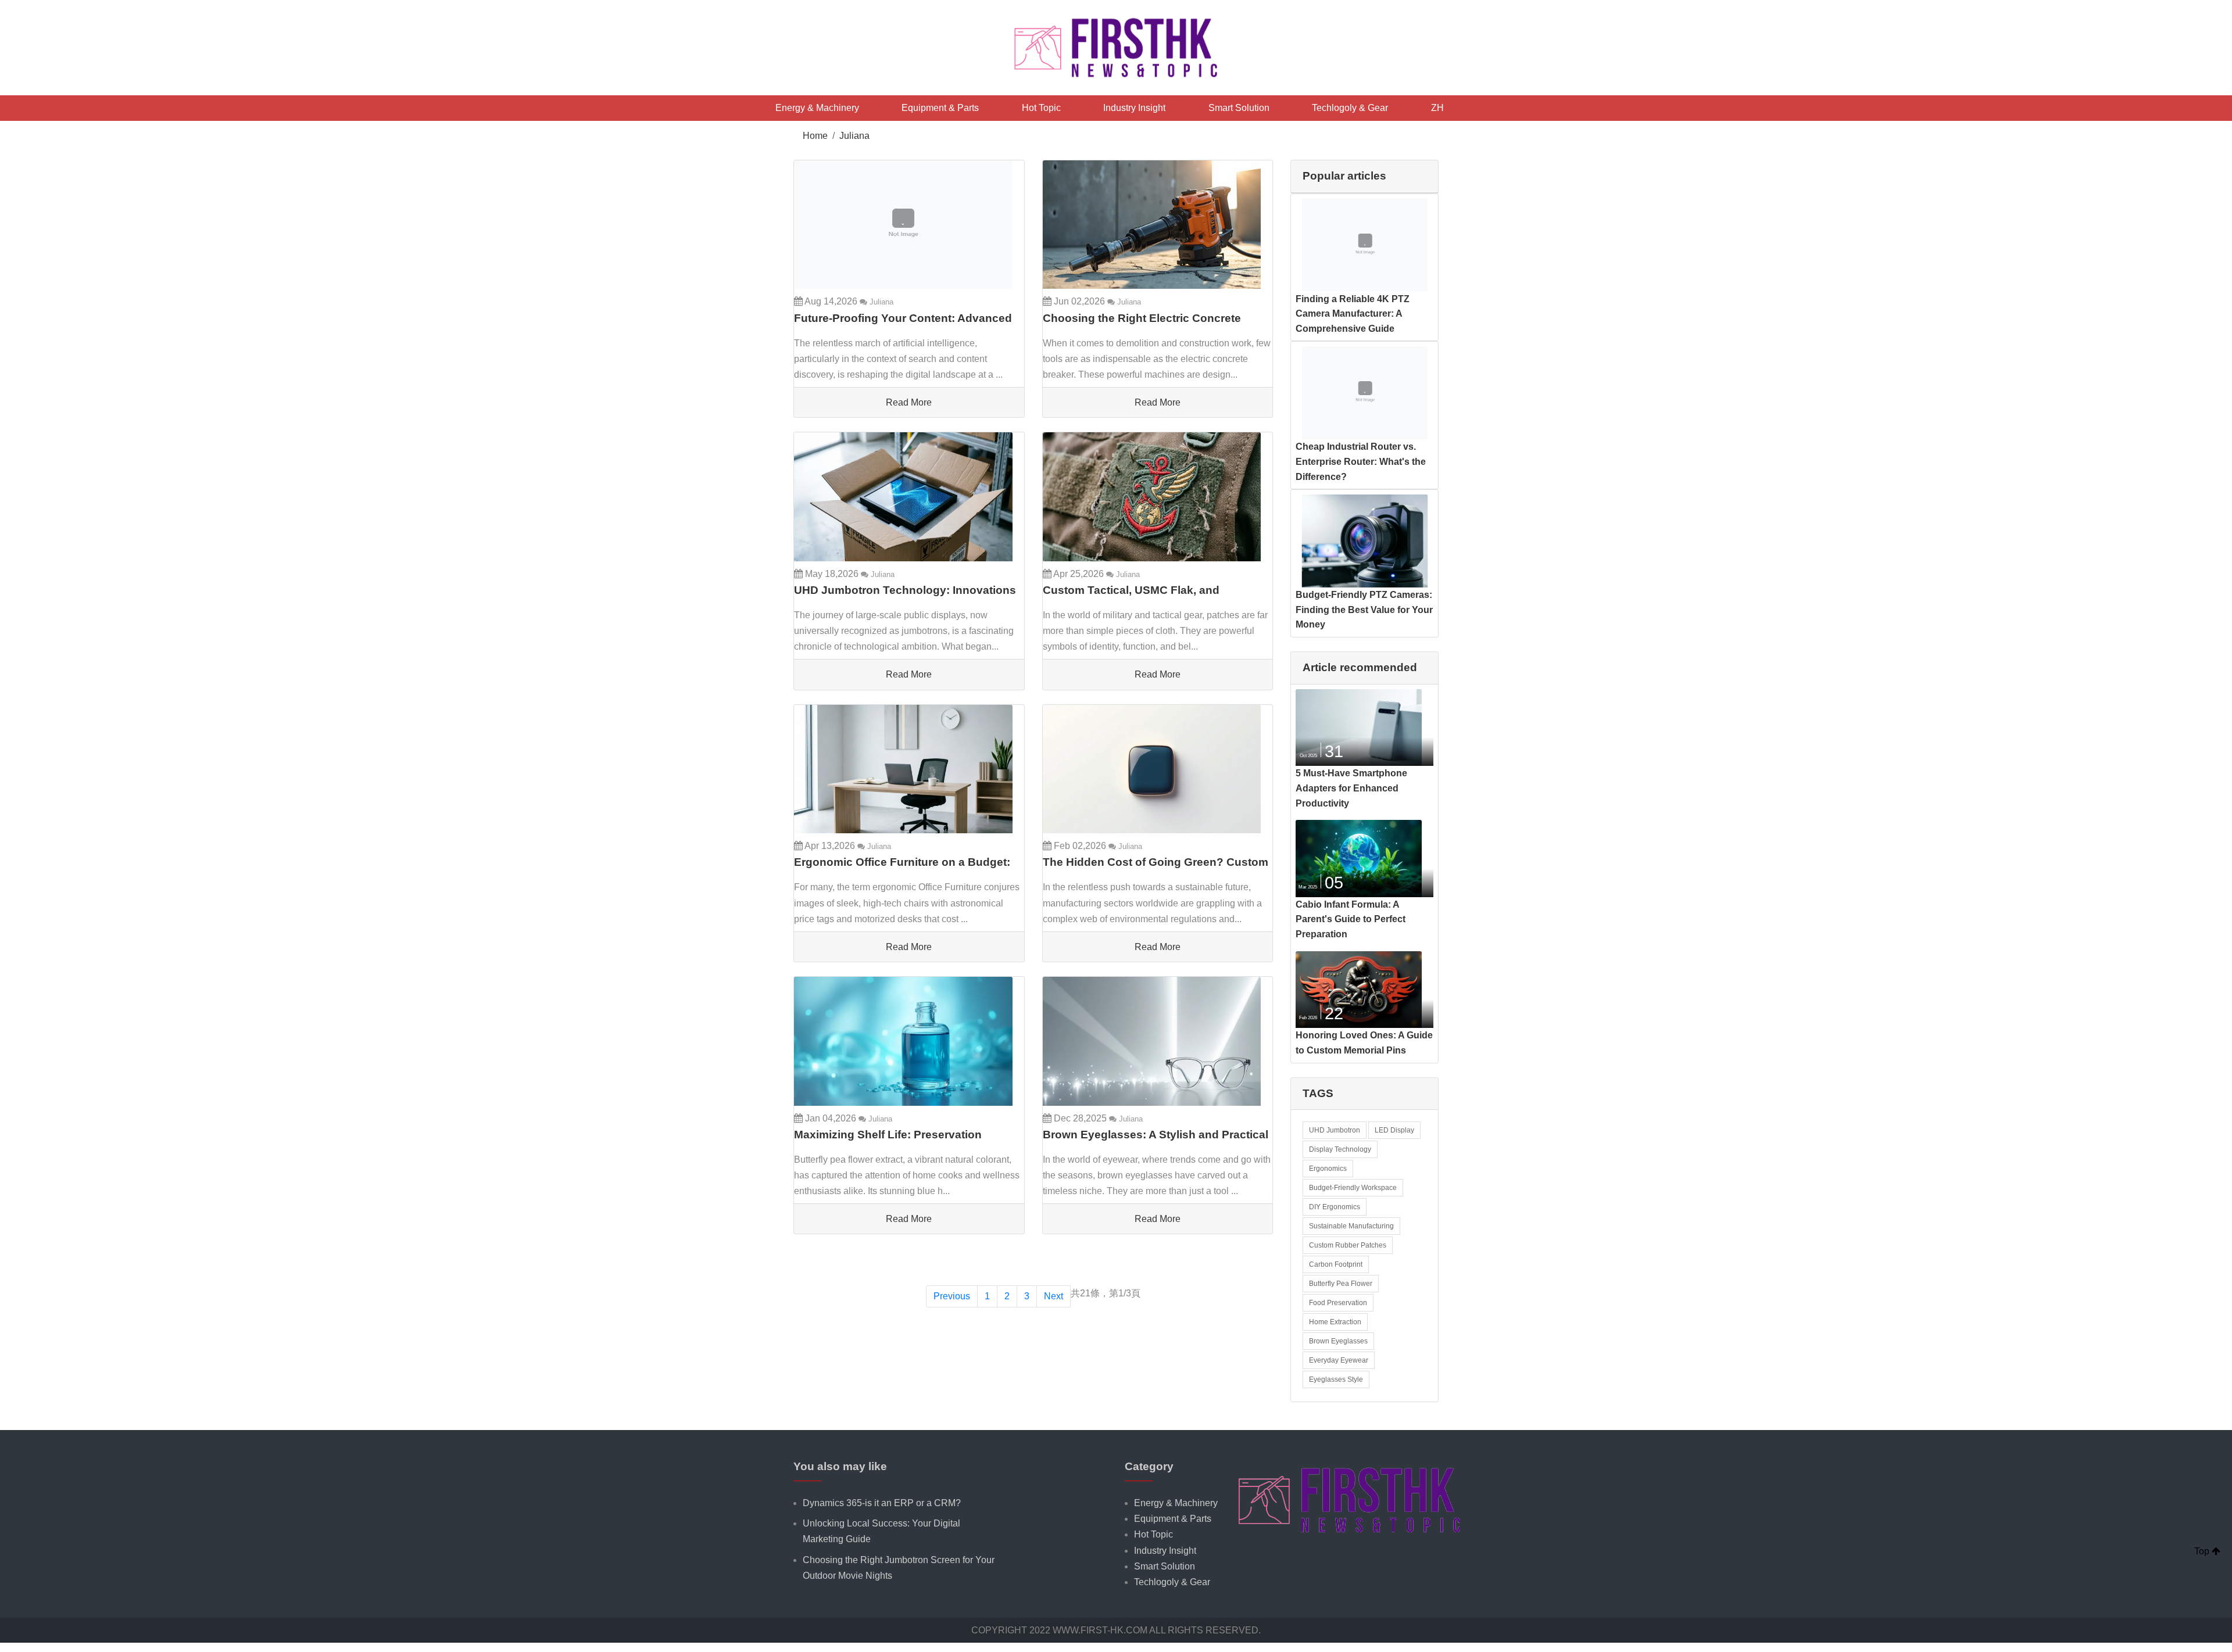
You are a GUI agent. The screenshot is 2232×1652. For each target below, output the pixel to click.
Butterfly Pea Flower (1341, 1284)
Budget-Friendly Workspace (1353, 1188)
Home (815, 136)
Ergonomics (1328, 1169)
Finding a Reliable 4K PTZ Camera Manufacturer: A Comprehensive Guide (1353, 314)
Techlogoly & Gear (1350, 108)
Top (2203, 1551)
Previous (952, 1296)
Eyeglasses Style (1336, 1379)
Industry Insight (1134, 108)
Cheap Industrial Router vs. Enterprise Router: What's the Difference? (1361, 461)
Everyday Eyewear (1339, 1360)
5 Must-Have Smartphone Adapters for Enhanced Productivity (1351, 788)
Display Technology (1340, 1149)
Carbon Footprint (1336, 1264)
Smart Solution (1239, 108)
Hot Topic (1041, 108)
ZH (1437, 108)
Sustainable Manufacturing (1351, 1226)
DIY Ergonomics (1335, 1207)
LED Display (1394, 1130)
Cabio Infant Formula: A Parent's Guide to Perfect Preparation (1351, 919)
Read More (909, 402)
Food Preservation (1338, 1303)
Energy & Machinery (817, 108)
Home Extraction (1335, 1322)
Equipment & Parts (940, 108)
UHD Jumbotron (1335, 1130)
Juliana (854, 136)
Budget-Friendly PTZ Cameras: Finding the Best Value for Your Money (1364, 610)
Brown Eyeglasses (1338, 1341)
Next (1054, 1296)
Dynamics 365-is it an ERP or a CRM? (882, 1503)
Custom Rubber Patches (1348, 1245)
